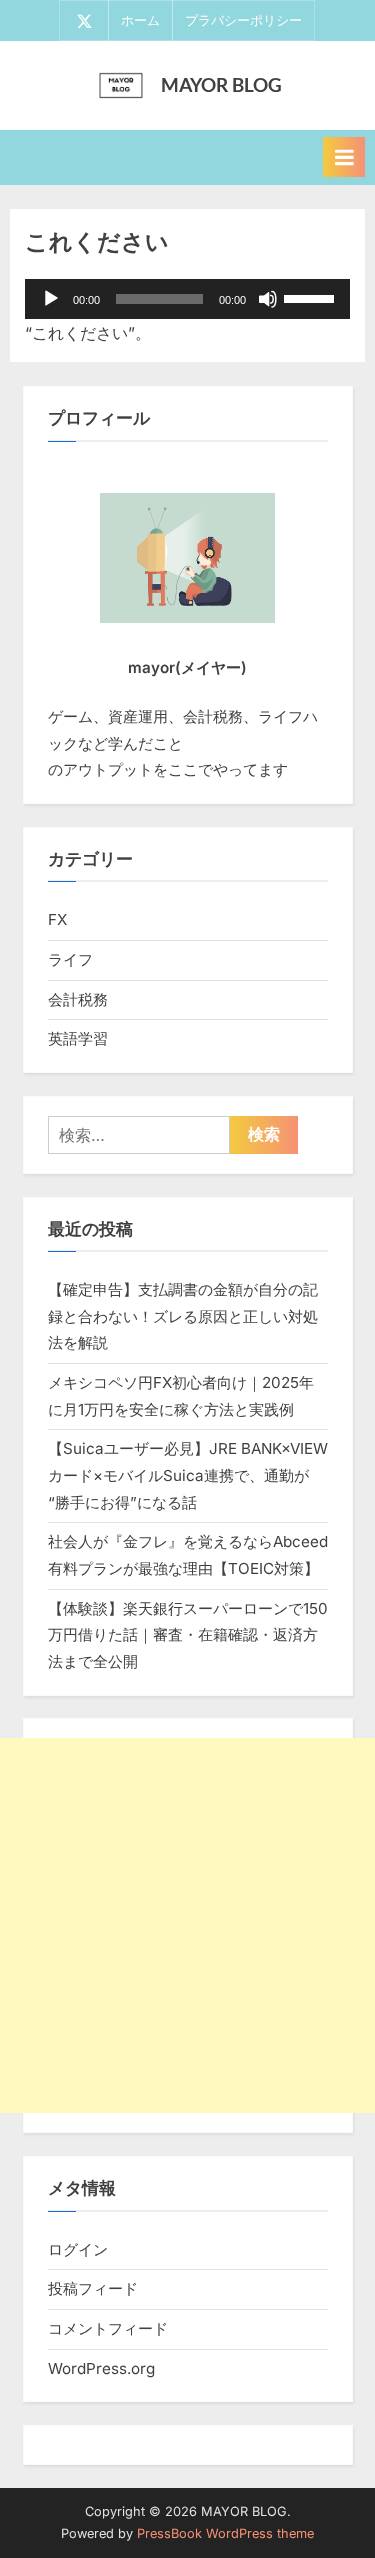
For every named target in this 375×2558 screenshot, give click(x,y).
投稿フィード (93, 2288)
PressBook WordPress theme (225, 2533)
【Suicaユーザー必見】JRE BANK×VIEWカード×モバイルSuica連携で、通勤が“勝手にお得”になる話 (188, 1475)
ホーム (140, 20)
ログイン (78, 2249)
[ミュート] (268, 299)
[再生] (51, 299)
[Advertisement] (187, 1925)
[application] (187, 299)
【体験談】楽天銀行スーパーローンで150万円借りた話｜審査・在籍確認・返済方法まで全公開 (188, 1635)
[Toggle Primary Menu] (344, 157)
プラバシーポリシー (243, 20)
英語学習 (78, 1038)
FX (57, 919)
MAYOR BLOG (221, 84)
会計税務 (78, 999)
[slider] (312, 297)
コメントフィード (108, 2328)
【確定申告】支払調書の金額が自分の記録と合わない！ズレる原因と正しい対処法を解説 (183, 1316)
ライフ (70, 959)
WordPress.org (101, 2368)
